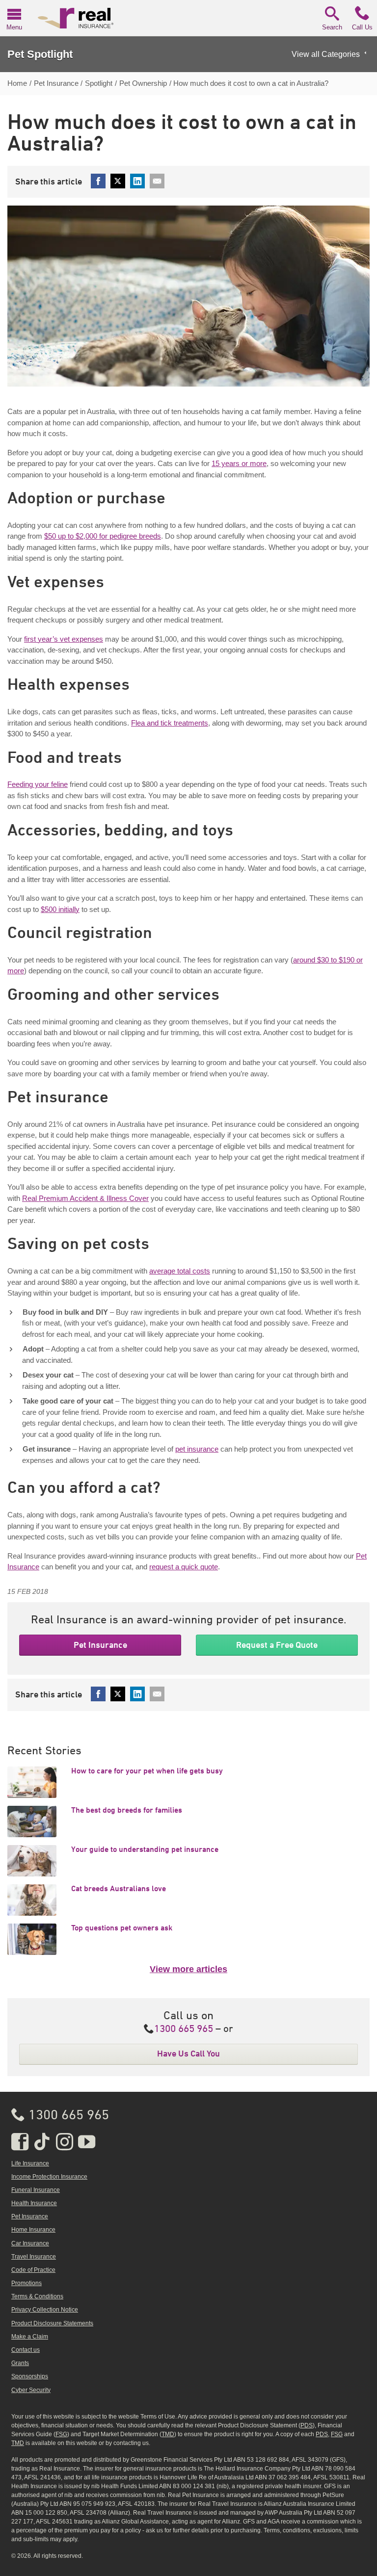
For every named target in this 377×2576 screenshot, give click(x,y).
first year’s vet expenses (64, 639)
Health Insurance (34, 2203)
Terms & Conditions (37, 2296)
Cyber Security (31, 2390)
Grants (20, 2363)
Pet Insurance (100, 1645)
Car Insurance (30, 2243)
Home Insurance (33, 2230)
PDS (307, 2425)
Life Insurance (30, 2163)
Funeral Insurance (36, 2190)
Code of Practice (33, 2270)
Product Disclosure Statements (52, 2323)
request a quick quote (184, 1567)
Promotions (27, 2283)
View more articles (188, 1969)
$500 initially (60, 909)
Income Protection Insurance (49, 2177)
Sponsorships (30, 2376)
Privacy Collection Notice (45, 2310)
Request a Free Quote (277, 1645)
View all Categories (326, 54)
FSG (61, 2434)
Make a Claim (30, 2337)
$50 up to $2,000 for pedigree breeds (103, 536)
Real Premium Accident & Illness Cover (85, 1198)
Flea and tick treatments (170, 723)
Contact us (26, 2350)
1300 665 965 (184, 2029)
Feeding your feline (38, 784)
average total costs (180, 1271)
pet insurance (197, 1449)
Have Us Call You (188, 2054)
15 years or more (239, 463)
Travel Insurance (34, 2257)
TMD (168, 2434)
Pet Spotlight (40, 54)
